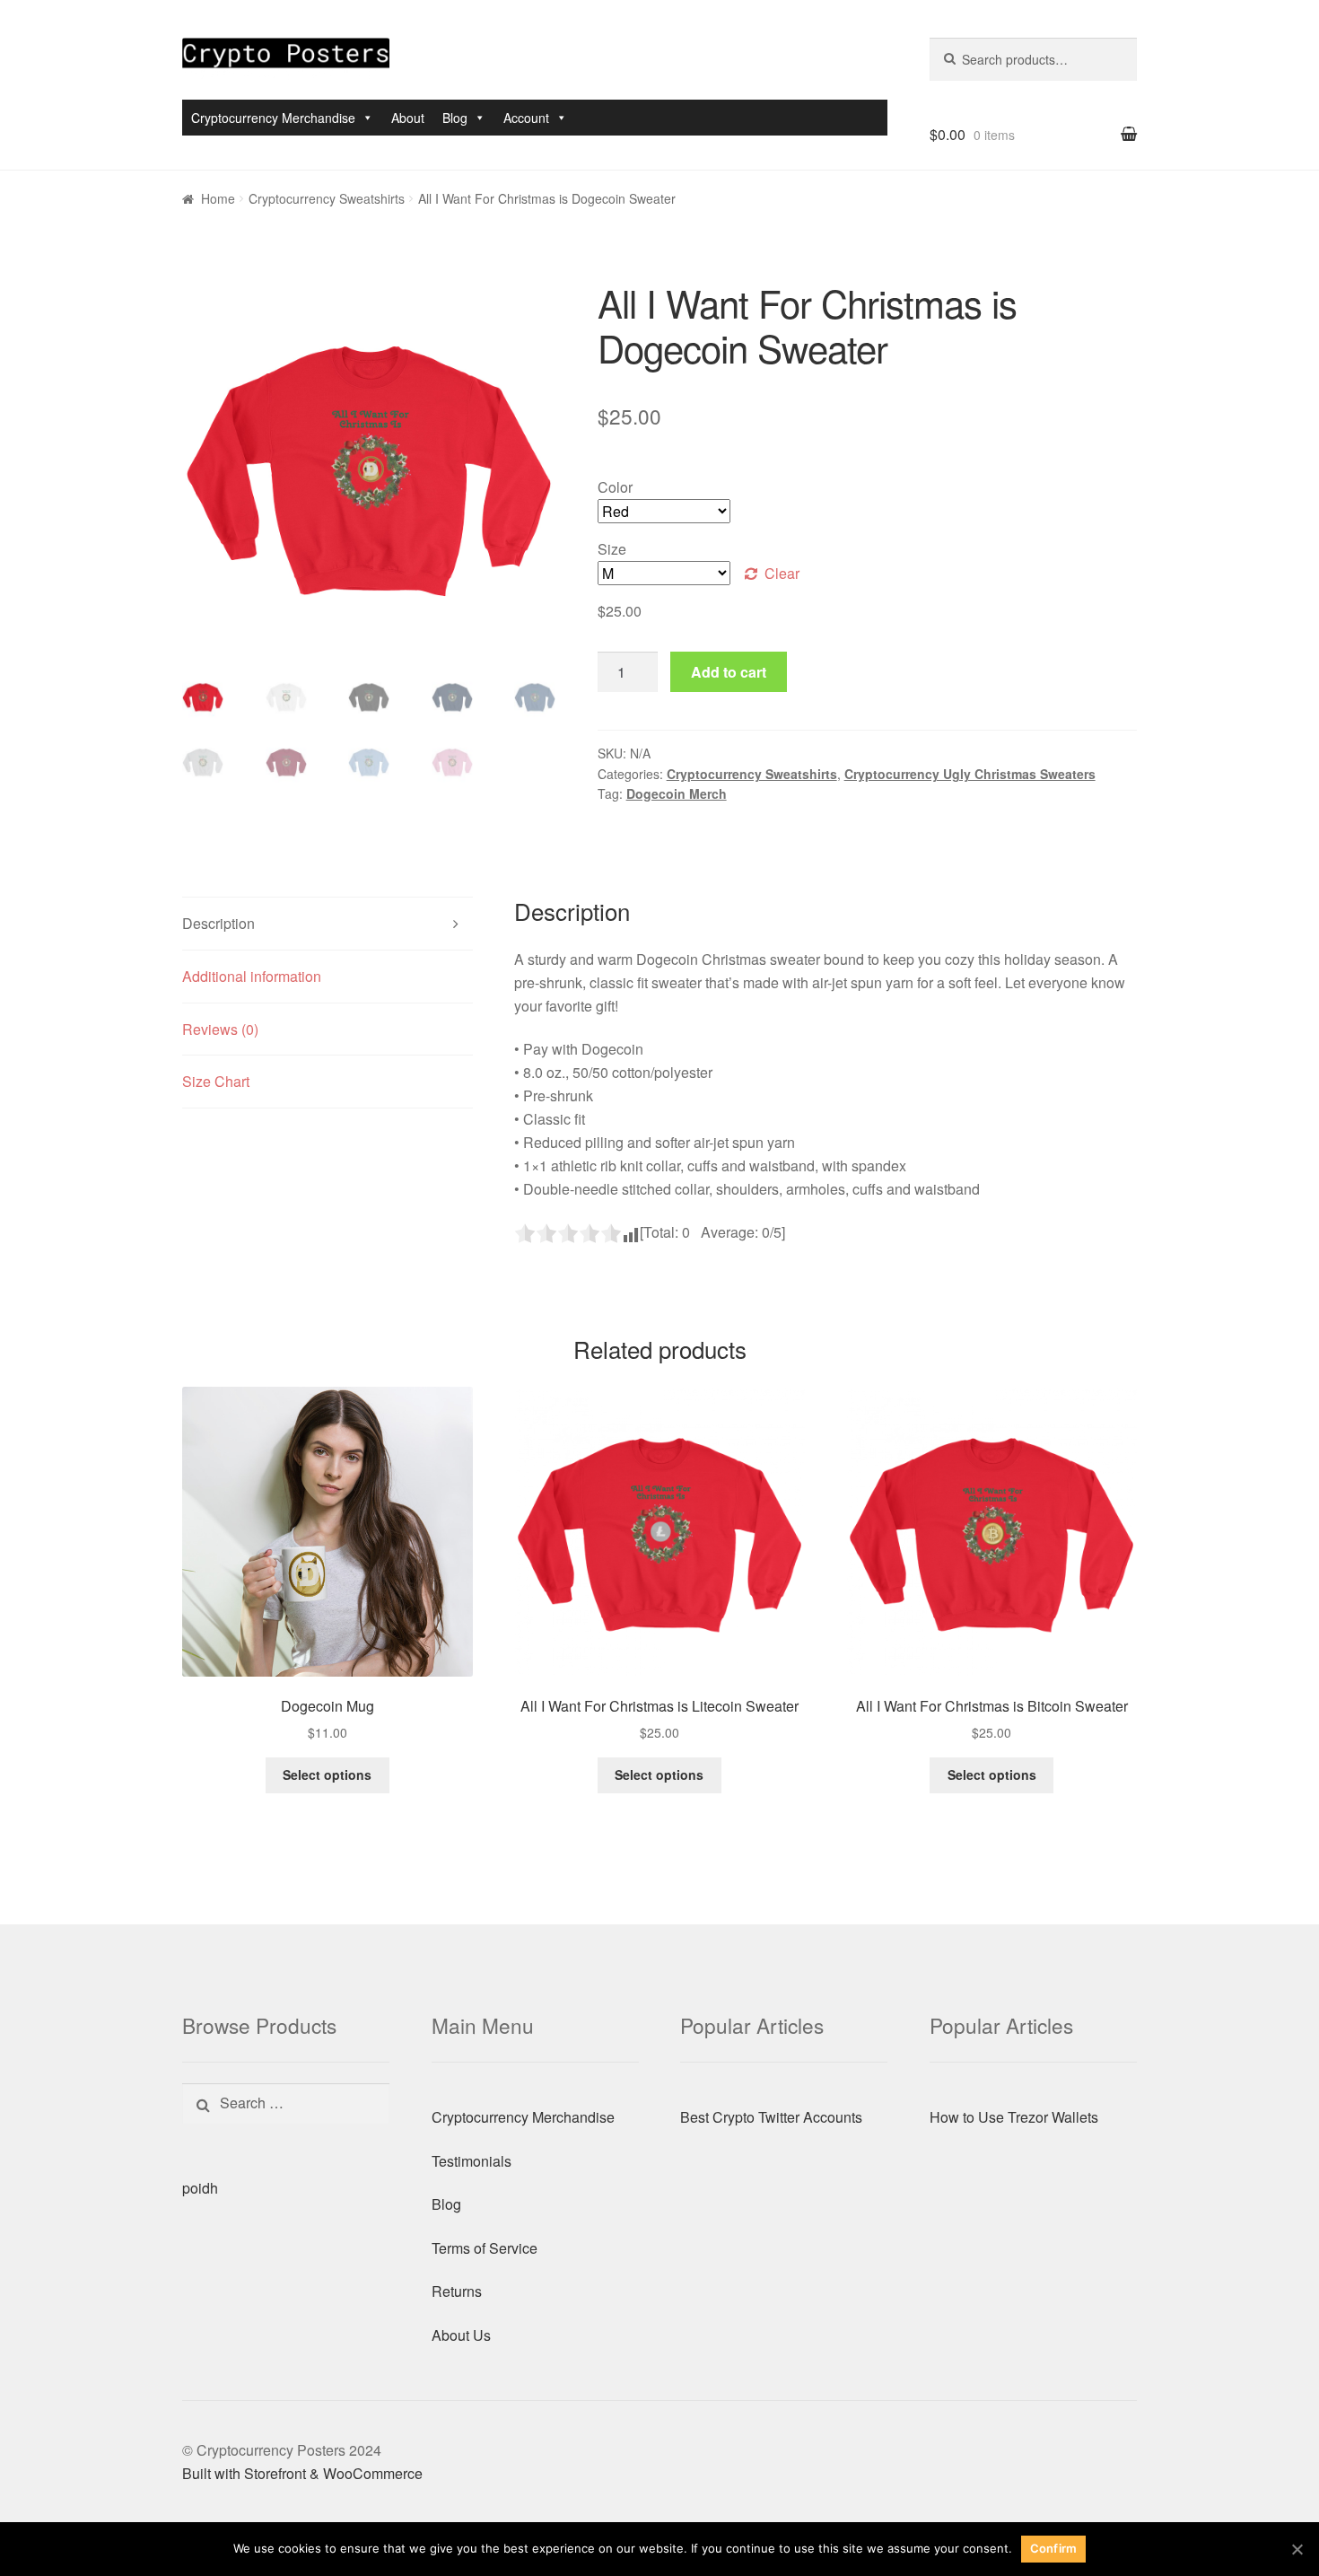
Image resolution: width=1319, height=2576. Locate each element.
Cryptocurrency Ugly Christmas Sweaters (970, 774)
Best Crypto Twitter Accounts (771, 2117)
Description (218, 923)
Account (526, 118)
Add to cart (729, 672)
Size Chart (216, 1081)
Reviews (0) (220, 1029)
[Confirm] (1297, 2549)
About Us (461, 2335)
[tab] (328, 924)
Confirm (1054, 2548)
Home (218, 198)
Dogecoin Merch (677, 793)
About (408, 118)
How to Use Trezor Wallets (1014, 2117)
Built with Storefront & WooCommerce (302, 2473)
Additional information (252, 976)
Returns (457, 2291)
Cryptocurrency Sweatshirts (327, 198)
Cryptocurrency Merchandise (273, 118)
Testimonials (472, 2161)
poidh (200, 2188)
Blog (455, 118)
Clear (782, 573)
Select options (327, 1774)
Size (612, 549)
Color (615, 487)
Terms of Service (485, 2248)
